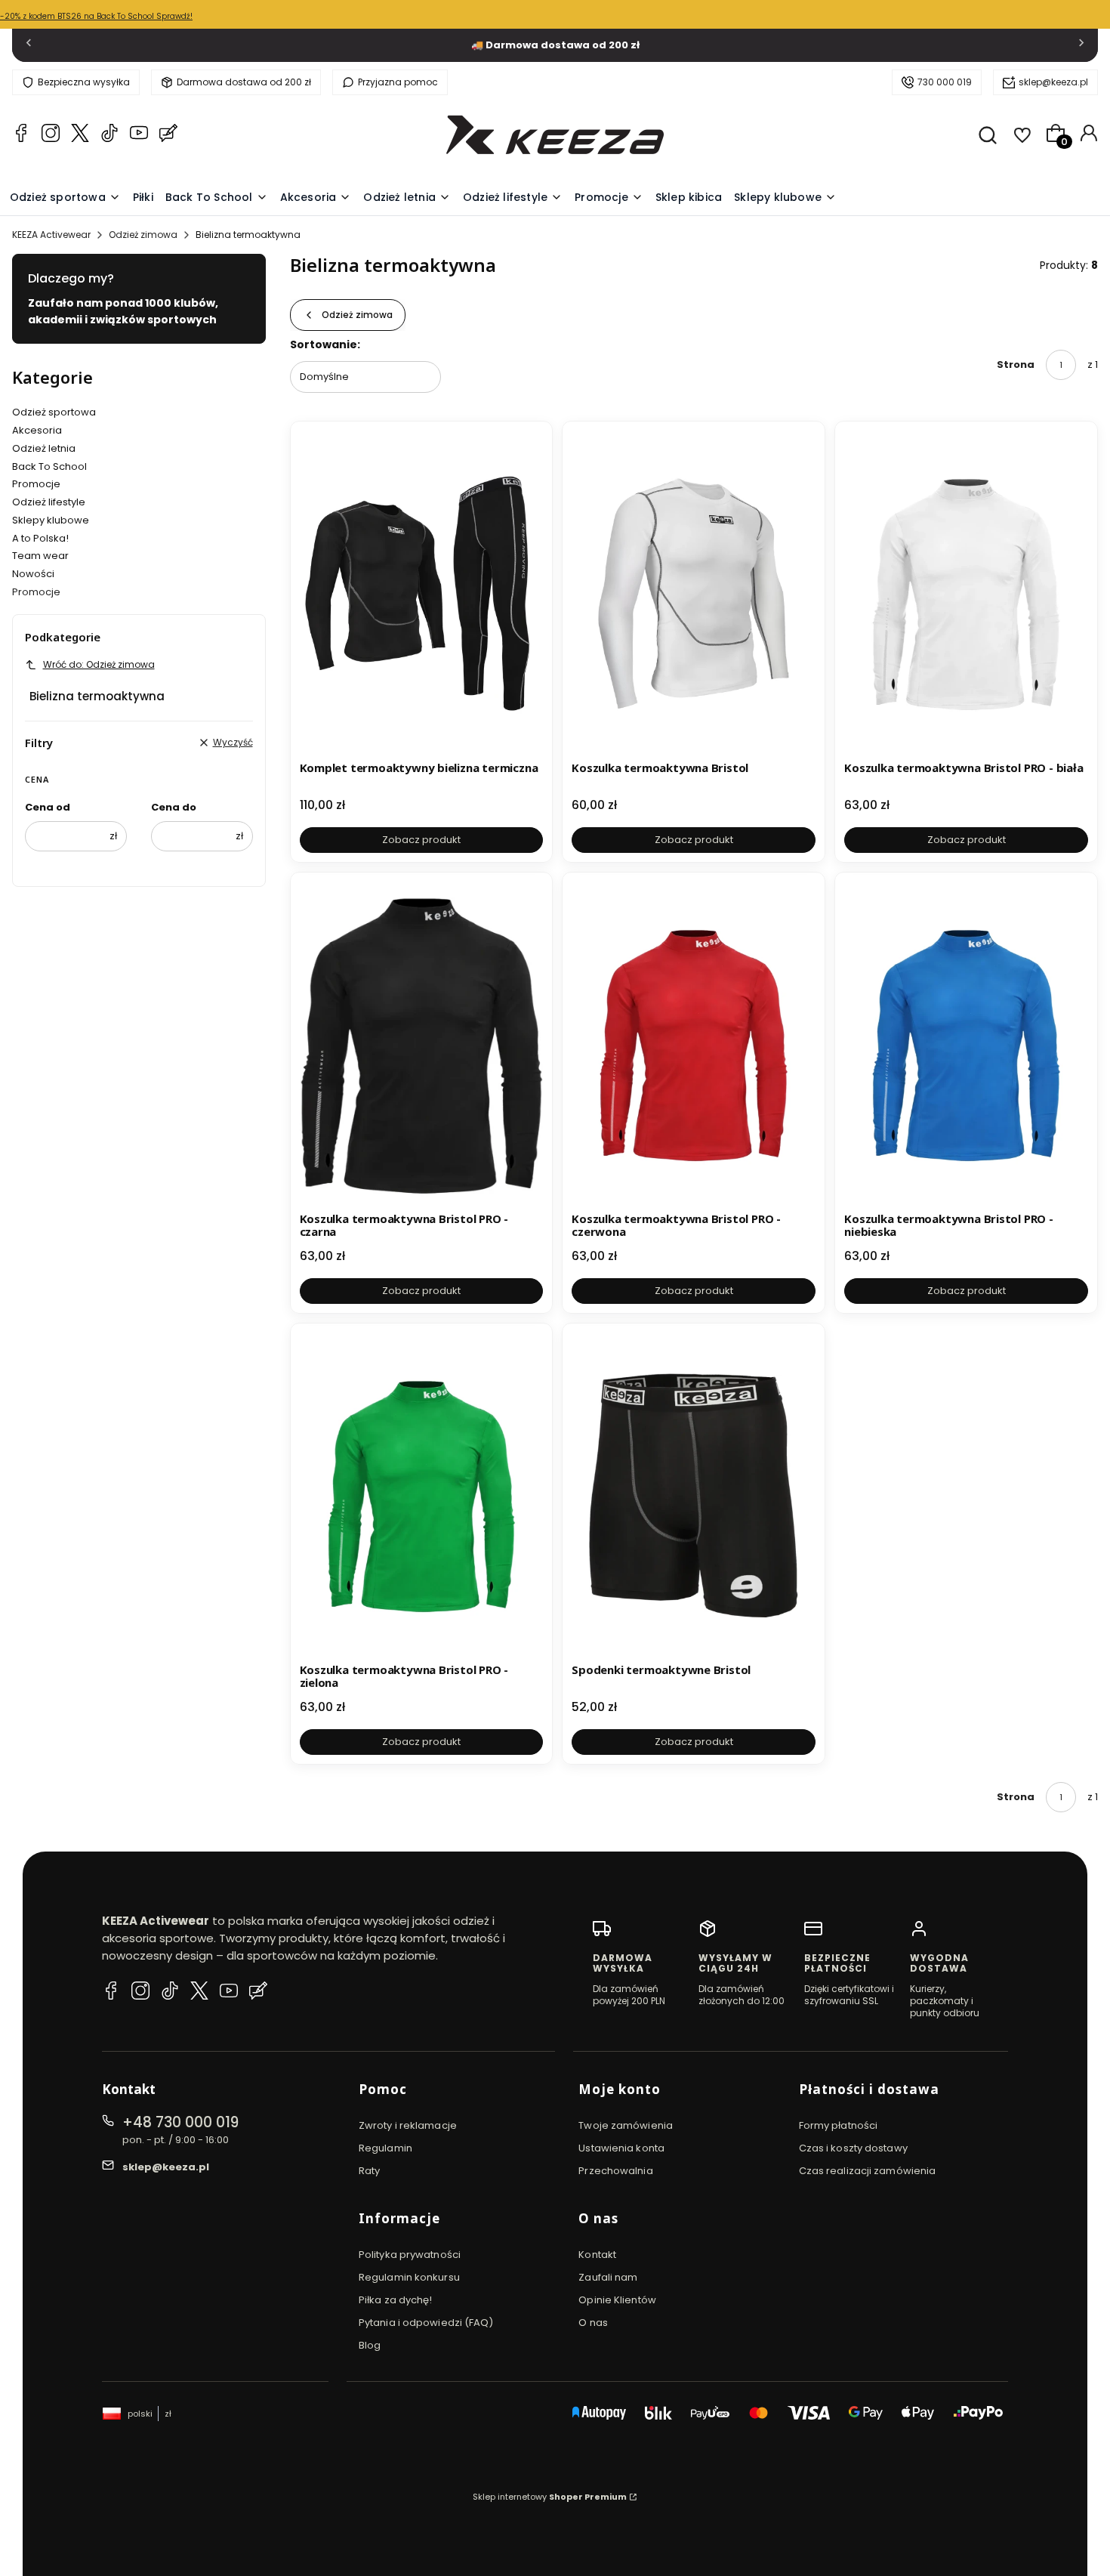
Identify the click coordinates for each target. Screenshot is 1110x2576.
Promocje (36, 484)
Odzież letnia (44, 448)
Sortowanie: (325, 344)
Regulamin (385, 2148)
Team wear (40, 556)
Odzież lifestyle (49, 502)
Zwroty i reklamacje (408, 2125)
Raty (369, 2171)
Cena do (174, 807)
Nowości (33, 574)
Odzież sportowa (54, 412)
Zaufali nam (608, 2277)
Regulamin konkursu (409, 2277)
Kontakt (597, 2255)
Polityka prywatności (410, 2255)
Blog (370, 2345)
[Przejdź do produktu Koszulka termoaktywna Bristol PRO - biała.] (966, 593)
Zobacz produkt (421, 840)
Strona (1016, 364)
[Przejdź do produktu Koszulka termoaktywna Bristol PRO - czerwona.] (694, 1044)
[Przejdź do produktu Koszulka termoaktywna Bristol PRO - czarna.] (422, 1044)
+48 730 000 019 (180, 2122)
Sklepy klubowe (51, 520)
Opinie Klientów (617, 2300)
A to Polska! (40, 538)
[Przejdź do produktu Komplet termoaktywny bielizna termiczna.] (422, 593)
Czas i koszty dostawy (853, 2148)
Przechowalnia (615, 2171)
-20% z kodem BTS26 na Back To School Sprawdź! (96, 16)
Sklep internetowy (550, 2497)
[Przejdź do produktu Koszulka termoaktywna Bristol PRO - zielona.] (422, 1495)
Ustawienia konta (621, 2148)
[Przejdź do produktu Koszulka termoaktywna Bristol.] (694, 593)
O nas (593, 2323)
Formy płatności (839, 2125)
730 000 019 (945, 82)
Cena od (48, 807)
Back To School (49, 466)
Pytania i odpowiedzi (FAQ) (426, 2323)
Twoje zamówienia (626, 2125)
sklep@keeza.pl (1053, 82)
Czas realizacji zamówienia (868, 2171)
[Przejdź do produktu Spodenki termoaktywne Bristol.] (694, 1495)
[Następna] (1081, 46)
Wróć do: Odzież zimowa (99, 664)
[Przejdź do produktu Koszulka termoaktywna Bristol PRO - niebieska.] (966, 1044)
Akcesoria (37, 430)
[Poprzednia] (29, 46)
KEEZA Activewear (51, 235)
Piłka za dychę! (396, 2300)
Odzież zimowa (143, 235)
